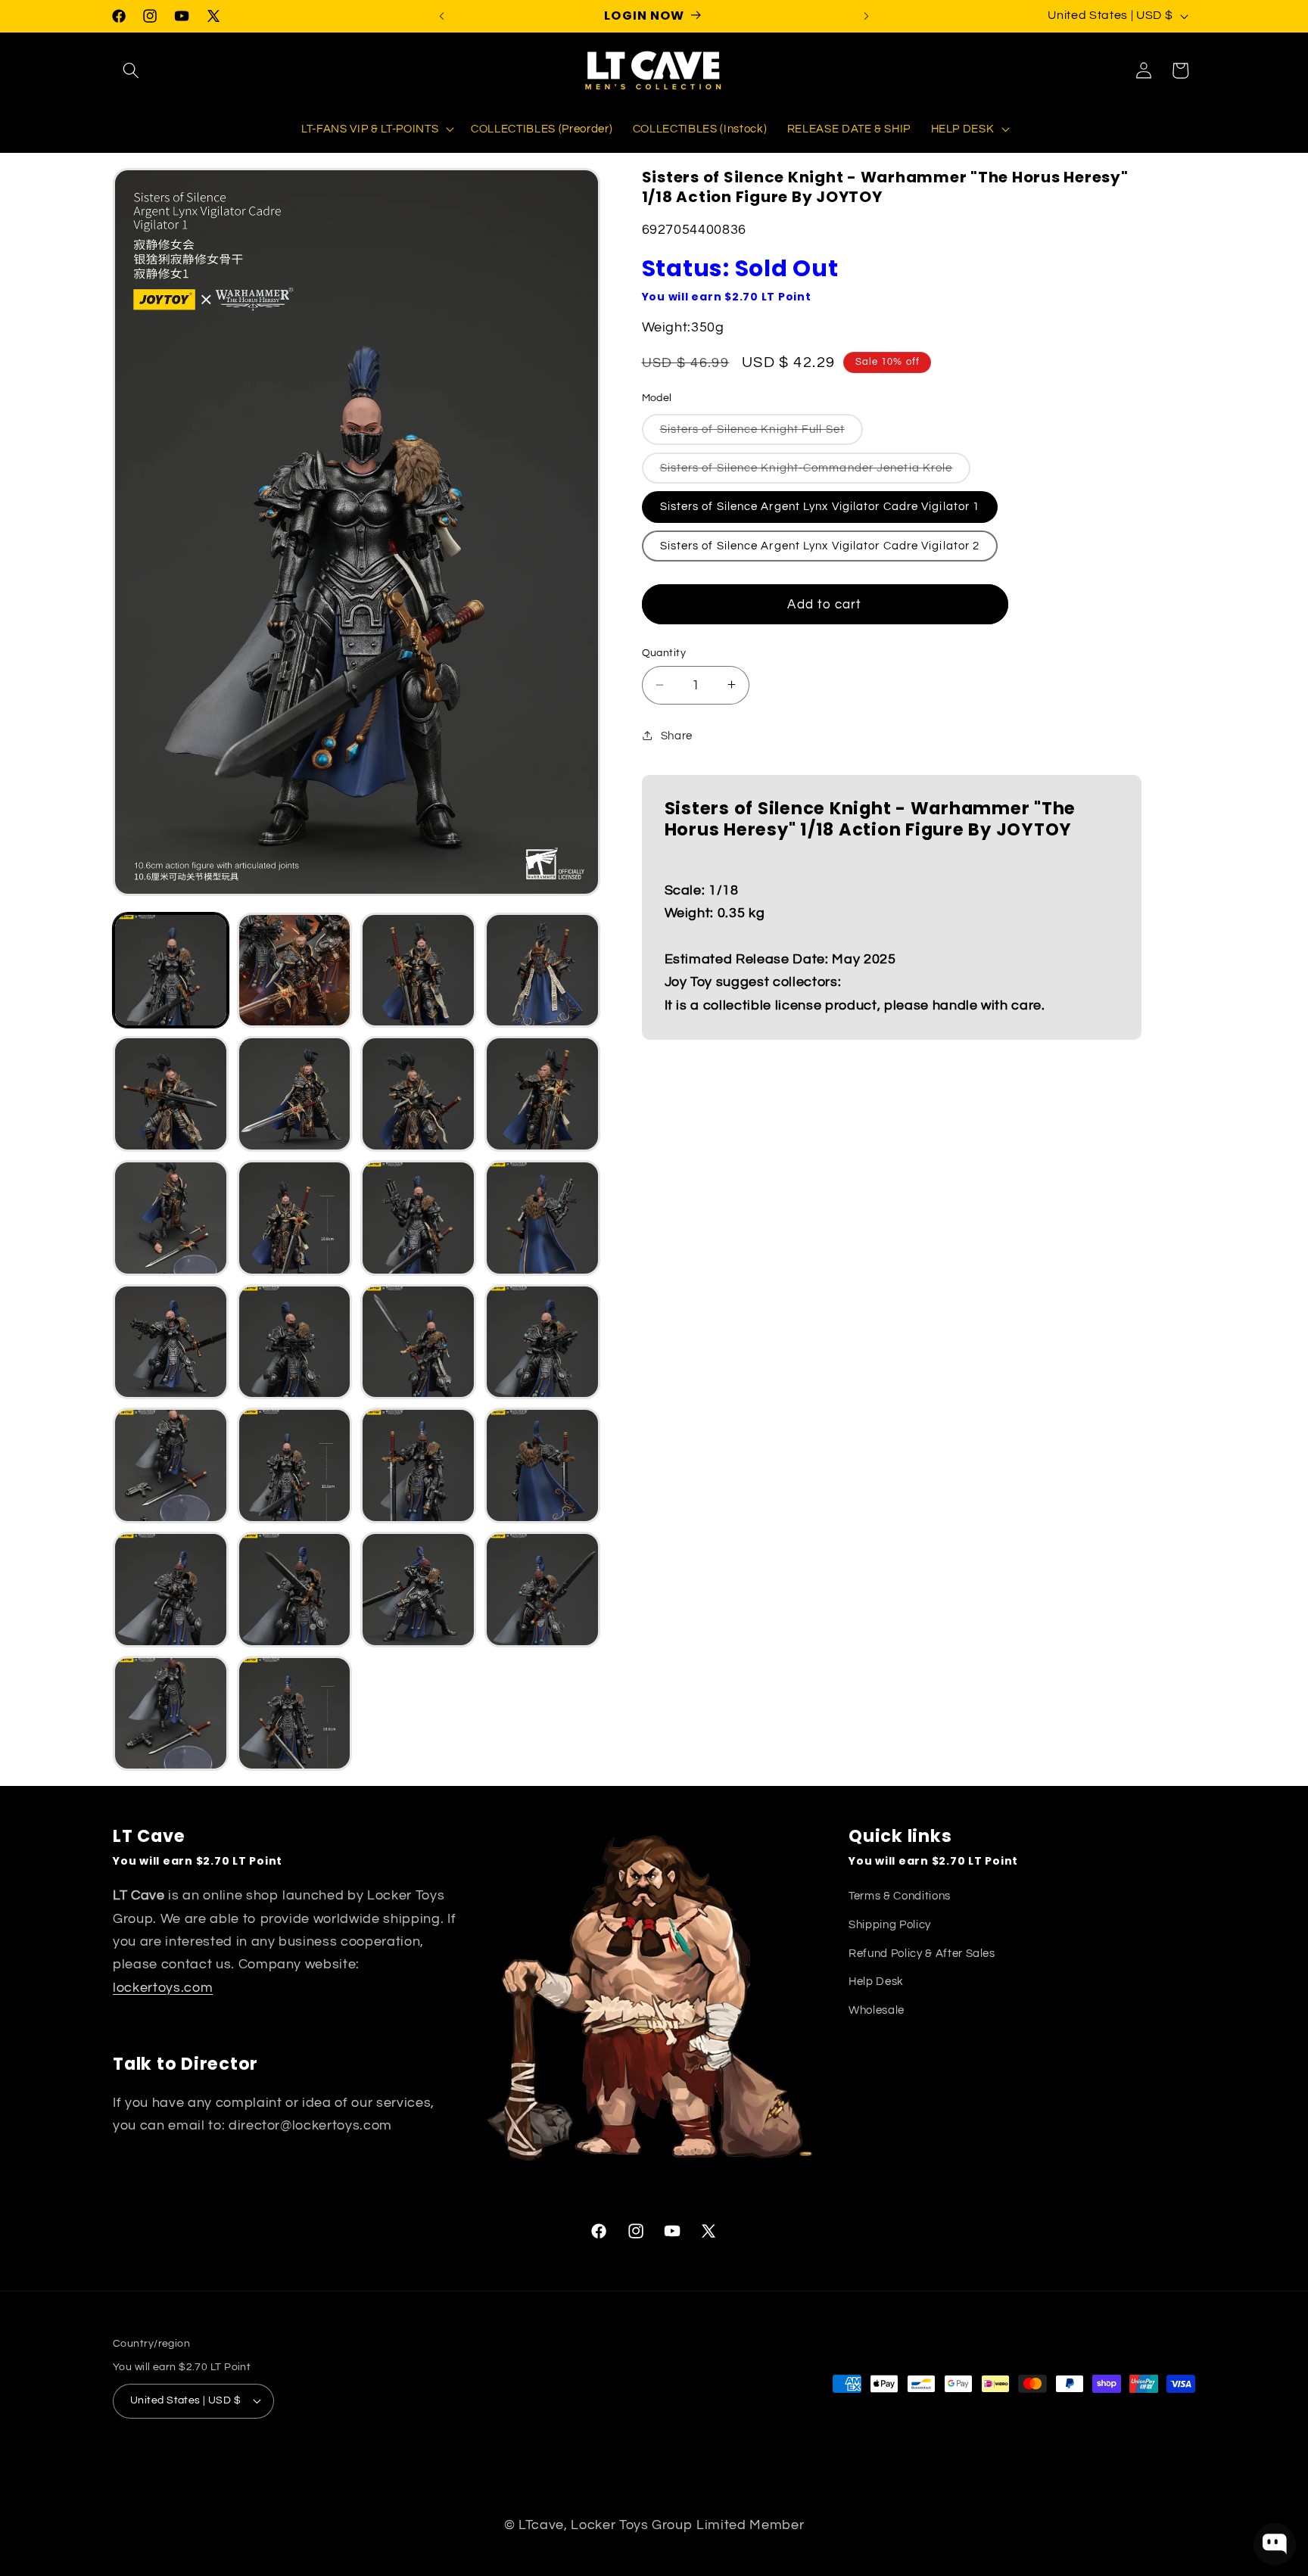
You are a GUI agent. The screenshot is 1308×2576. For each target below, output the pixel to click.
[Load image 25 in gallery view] (418, 1590)
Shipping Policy (890, 1924)
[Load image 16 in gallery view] (295, 1342)
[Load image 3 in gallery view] (418, 971)
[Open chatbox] (1275, 2544)
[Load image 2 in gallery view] (295, 971)
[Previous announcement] (442, 16)
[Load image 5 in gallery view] (542, 971)
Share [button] (677, 735)
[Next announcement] (867, 16)
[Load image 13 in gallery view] (418, 1218)
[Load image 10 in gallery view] (171, 1218)
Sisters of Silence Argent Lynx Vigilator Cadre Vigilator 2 (820, 545)
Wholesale (877, 2010)
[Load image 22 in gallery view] (542, 1465)
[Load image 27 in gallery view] (171, 1714)
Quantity (664, 652)
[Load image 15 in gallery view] (171, 1342)
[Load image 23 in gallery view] (171, 1590)
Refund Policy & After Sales (922, 1953)
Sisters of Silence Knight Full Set (761, 433)
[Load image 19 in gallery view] (171, 1465)
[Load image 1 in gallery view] (171, 971)
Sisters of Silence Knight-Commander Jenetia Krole (816, 471)
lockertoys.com (163, 1988)
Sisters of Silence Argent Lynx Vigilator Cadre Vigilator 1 (820, 506)
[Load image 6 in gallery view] (171, 1094)
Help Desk (876, 1981)
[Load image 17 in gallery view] (418, 1342)
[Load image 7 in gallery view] (295, 1094)
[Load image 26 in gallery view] (542, 1590)
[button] (131, 70)
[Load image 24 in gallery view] (295, 1590)
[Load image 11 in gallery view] (295, 1218)
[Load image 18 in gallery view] (542, 1342)
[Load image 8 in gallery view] (418, 1094)
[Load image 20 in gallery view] (295, 1465)
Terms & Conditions (900, 1896)
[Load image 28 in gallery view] (295, 1714)
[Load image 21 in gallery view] (418, 1465)
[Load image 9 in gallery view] (542, 1094)
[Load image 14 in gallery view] (542, 1218)
